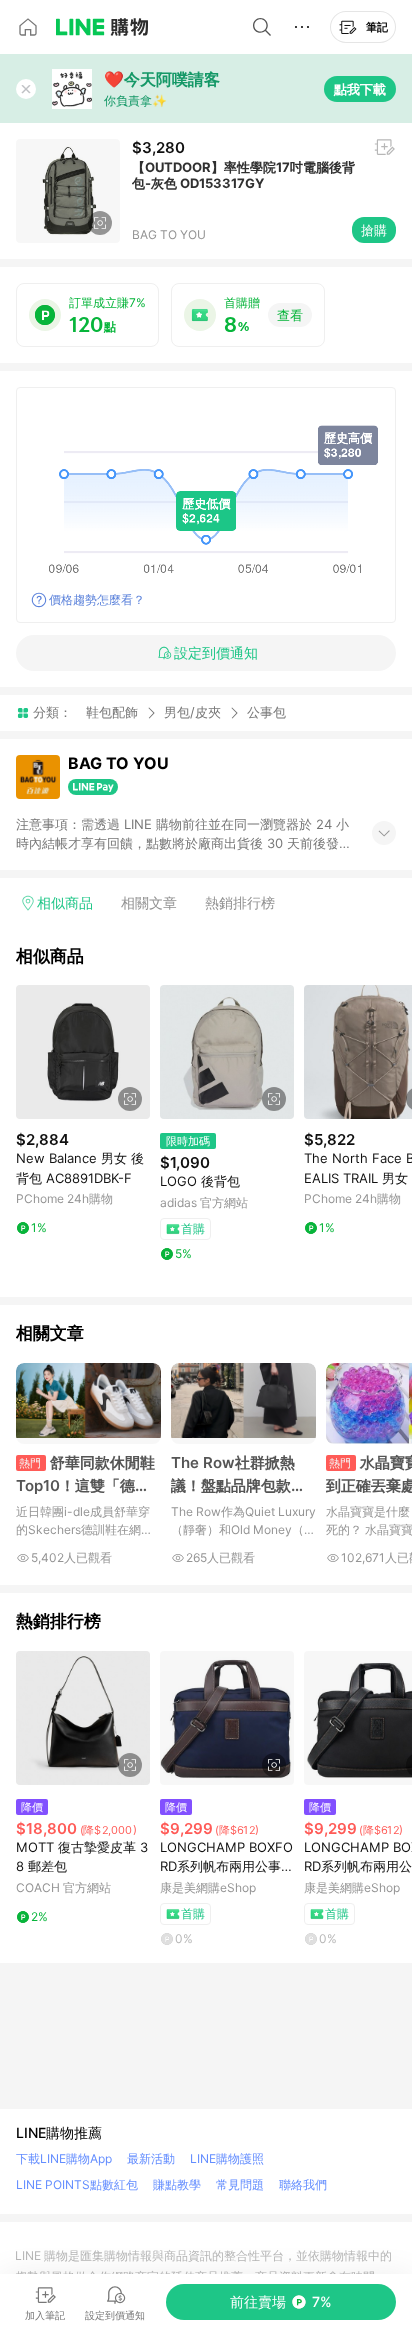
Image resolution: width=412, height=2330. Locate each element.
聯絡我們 (303, 2184)
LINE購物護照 (227, 2158)
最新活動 (151, 2158)
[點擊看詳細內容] (83, 1052)
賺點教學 (177, 2184)
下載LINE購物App (64, 2158)
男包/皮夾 (192, 712)
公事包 (266, 712)
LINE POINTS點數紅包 (77, 2184)
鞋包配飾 (112, 712)
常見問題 (240, 2184)
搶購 (374, 230)
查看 (290, 315)
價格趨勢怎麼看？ (97, 599)
